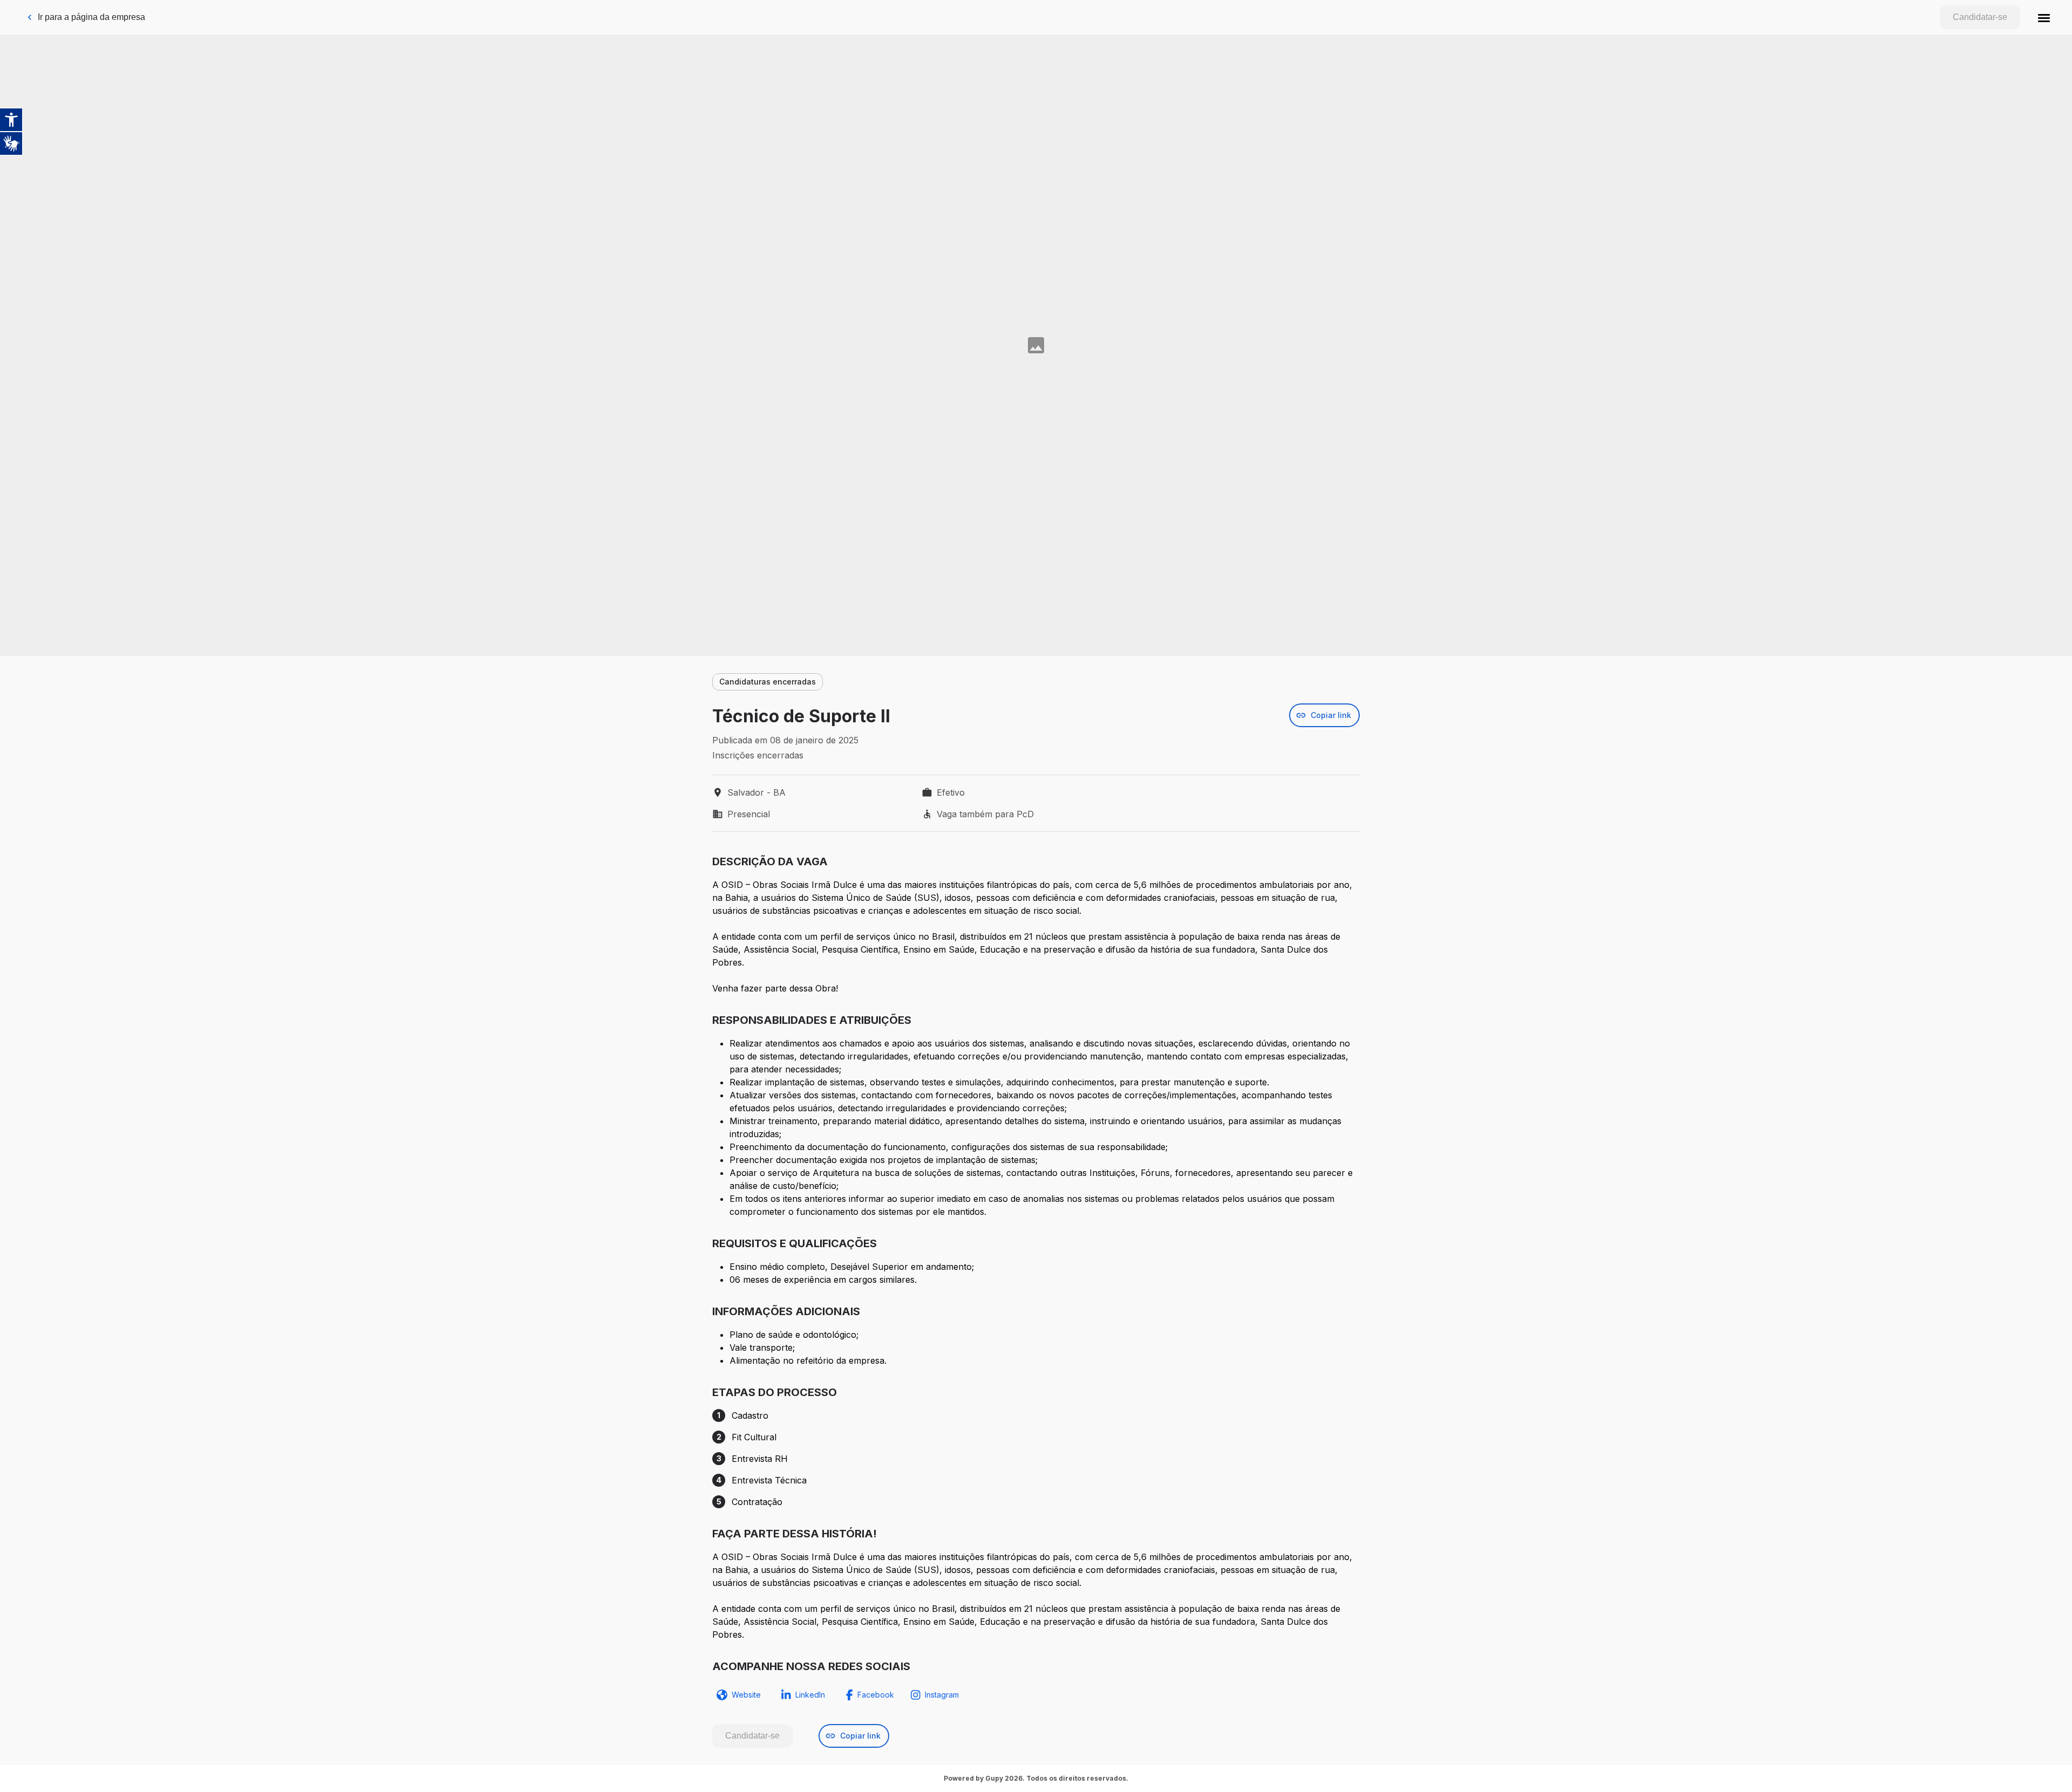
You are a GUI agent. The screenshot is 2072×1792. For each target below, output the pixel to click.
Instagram (942, 1695)
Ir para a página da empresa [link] (91, 17)
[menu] (2044, 17)
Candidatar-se (1980, 17)
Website (746, 1695)
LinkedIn (810, 1695)
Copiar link (1331, 715)
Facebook (876, 1695)
